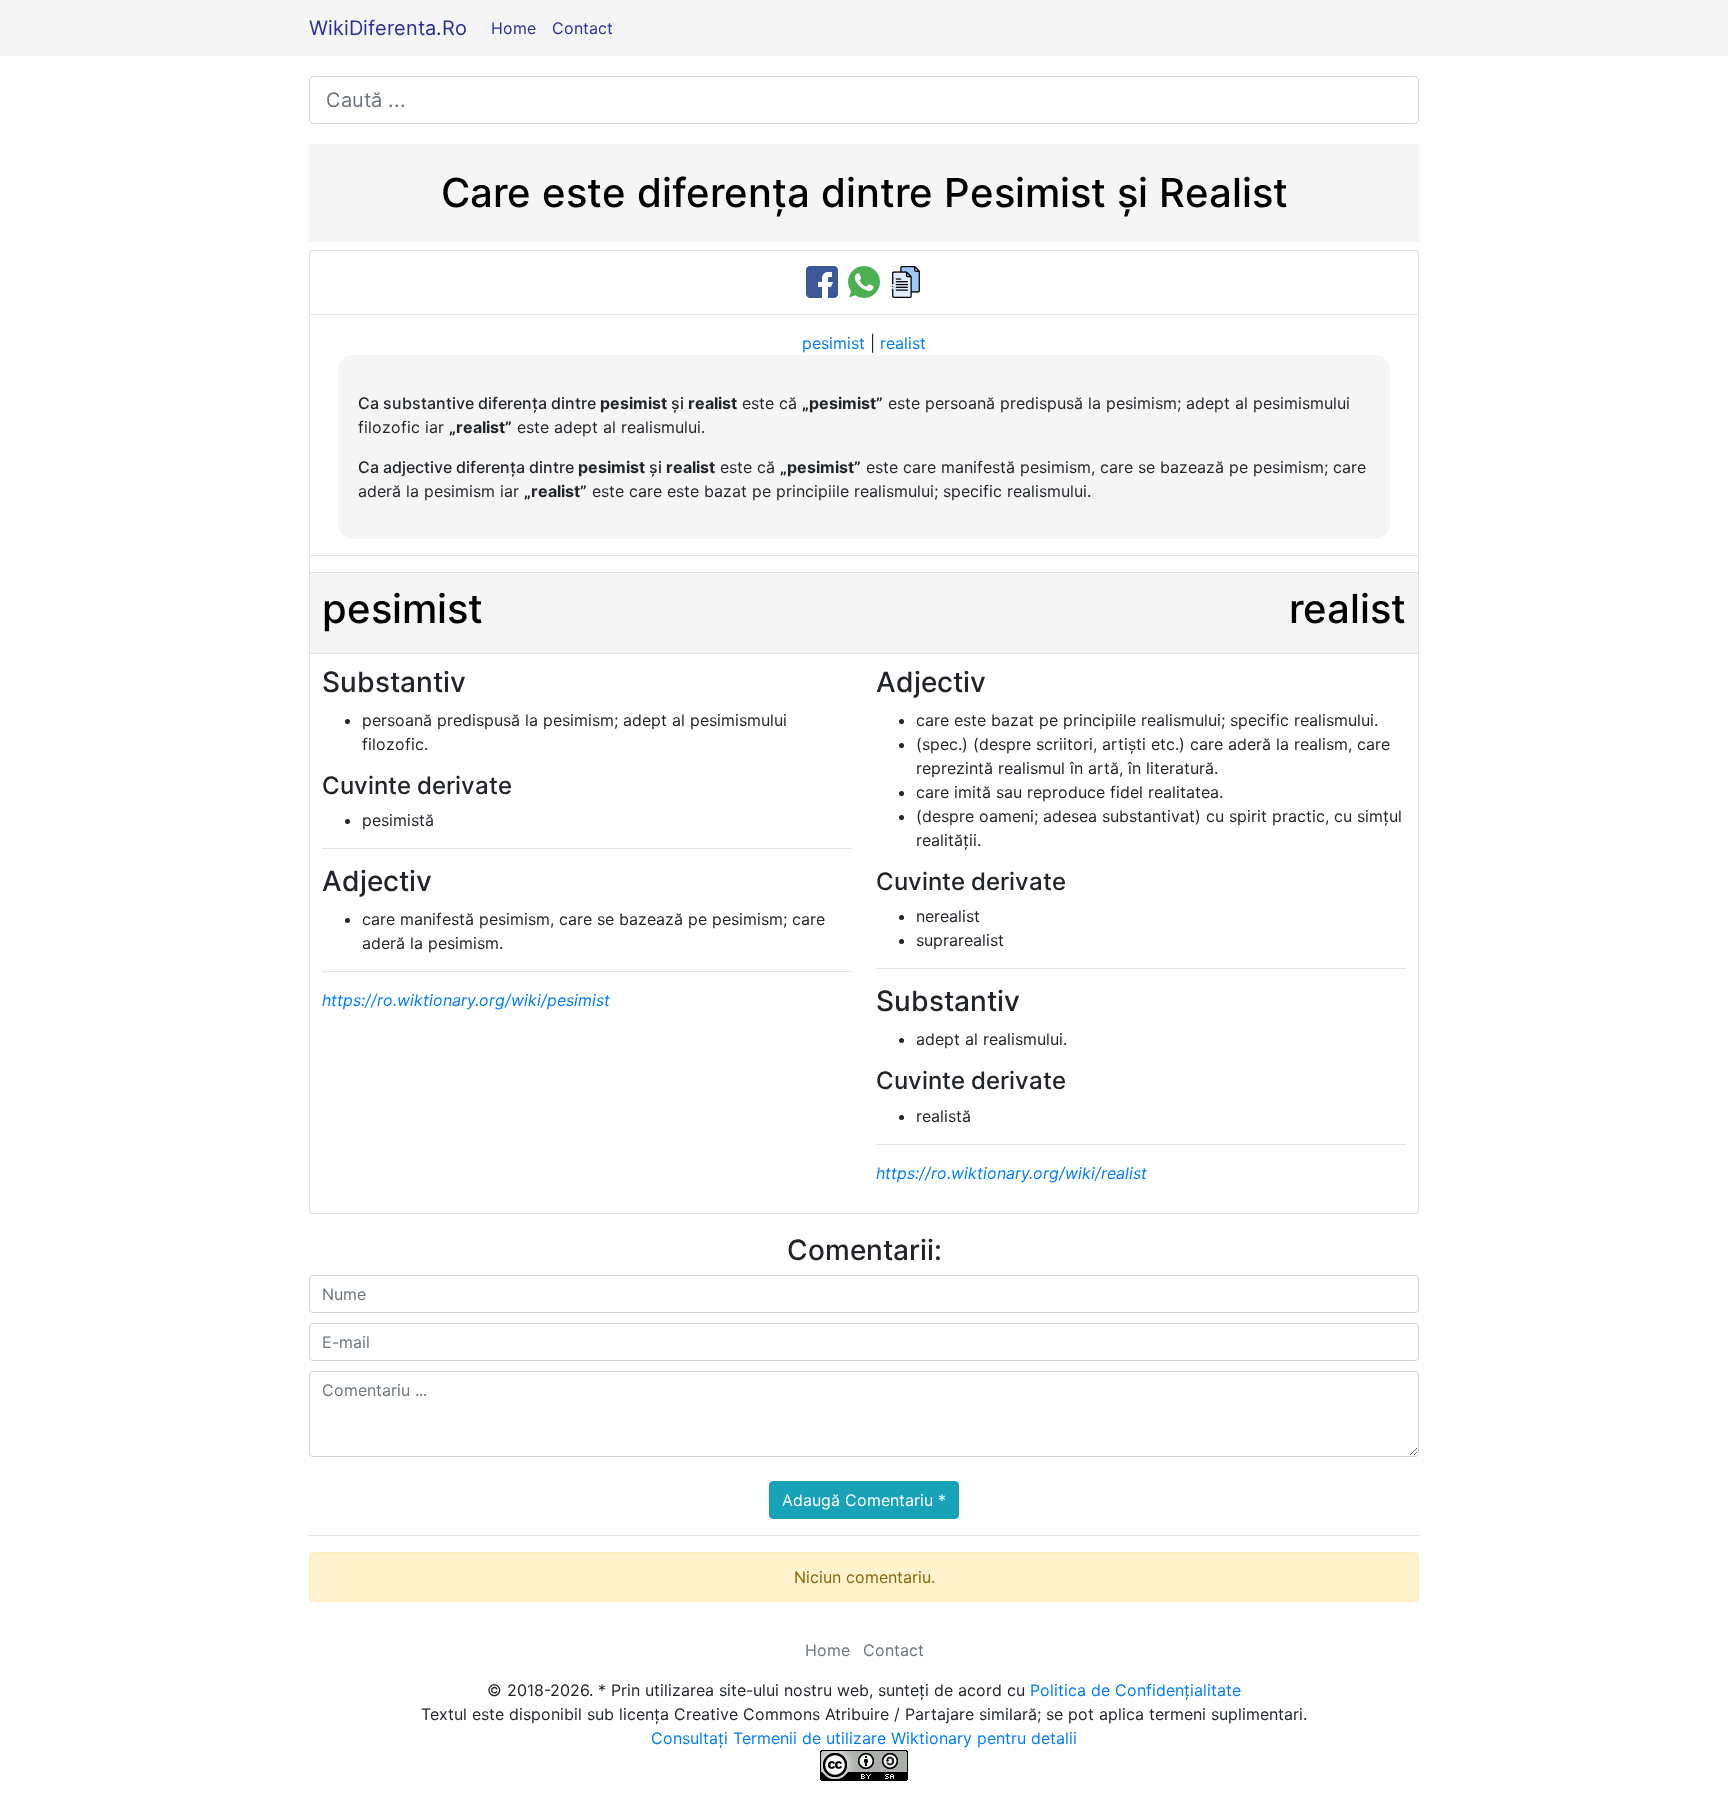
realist (903, 343)
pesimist (833, 343)
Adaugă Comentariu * (864, 1500)
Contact (582, 28)
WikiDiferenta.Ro (388, 28)
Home (513, 28)
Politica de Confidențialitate (1135, 1690)
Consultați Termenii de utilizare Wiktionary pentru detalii (864, 1738)
